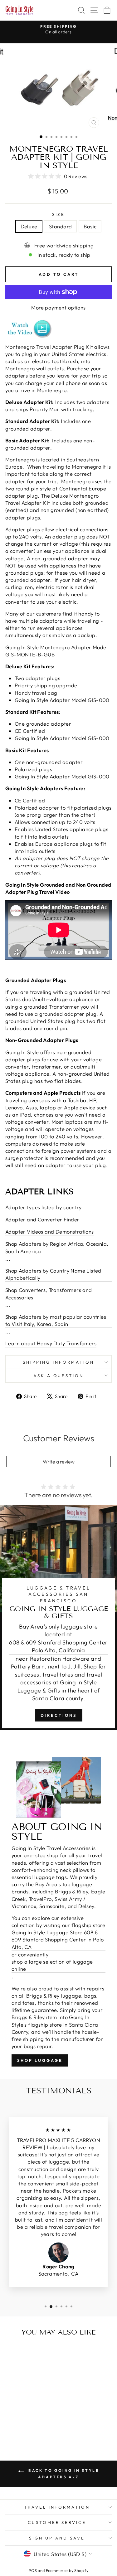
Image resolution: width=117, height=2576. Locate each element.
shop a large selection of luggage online (52, 1965)
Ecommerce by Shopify (67, 2570)
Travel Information (57, 2507)
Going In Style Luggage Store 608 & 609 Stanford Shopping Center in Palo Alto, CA (58, 1939)
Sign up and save (57, 2538)
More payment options (58, 307)
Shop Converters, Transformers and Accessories (49, 1293)
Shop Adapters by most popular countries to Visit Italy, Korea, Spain (56, 1320)
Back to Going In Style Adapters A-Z (63, 2474)
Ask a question (59, 1376)
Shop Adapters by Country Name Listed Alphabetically (53, 1274)
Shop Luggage (40, 2060)
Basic (90, 226)
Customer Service (57, 2522)
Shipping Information (58, 1362)
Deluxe (29, 226)
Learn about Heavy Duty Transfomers (51, 1343)
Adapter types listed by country (44, 1207)
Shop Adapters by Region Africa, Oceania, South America (57, 1247)
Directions (59, 1715)
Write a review (59, 1462)
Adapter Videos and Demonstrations (50, 1232)
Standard (60, 226)
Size (59, 214)
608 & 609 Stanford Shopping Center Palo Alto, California (58, 1646)
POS (33, 2570)
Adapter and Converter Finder (42, 1219)
